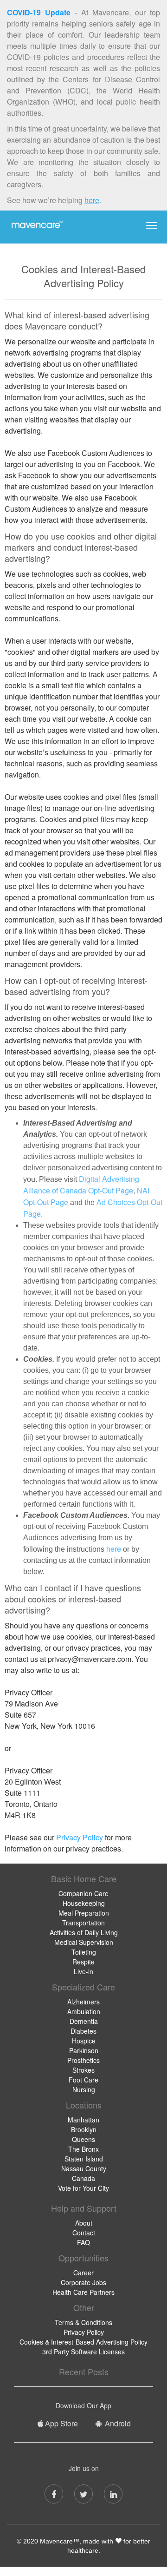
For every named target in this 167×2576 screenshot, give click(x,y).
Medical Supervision (84, 1942)
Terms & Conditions (83, 2322)
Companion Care (83, 1893)
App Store (61, 2423)
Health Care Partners (83, 2292)
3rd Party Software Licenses (83, 2352)
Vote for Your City (83, 2188)
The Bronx (83, 2149)
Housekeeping (84, 1903)
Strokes (83, 2070)
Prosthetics (83, 2060)
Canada (83, 2178)
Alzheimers (83, 2002)
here (92, 200)
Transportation (83, 1923)
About (84, 2223)
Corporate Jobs (83, 2282)
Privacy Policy (80, 1837)
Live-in (83, 1971)
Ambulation (84, 2011)
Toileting (84, 1952)
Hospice (84, 2041)
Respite (83, 1962)
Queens (83, 2139)
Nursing (84, 2089)
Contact (84, 2233)
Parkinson (84, 2050)
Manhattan (83, 2120)
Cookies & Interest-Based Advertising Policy (83, 2342)
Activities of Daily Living (84, 1932)
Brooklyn (84, 2129)
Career (83, 2273)
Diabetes (83, 2031)
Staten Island (84, 2159)
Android (117, 2423)
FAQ (83, 2242)
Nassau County (84, 2168)
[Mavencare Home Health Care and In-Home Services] (36, 224)
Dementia (84, 2021)
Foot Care (83, 2080)
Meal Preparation (84, 1913)
